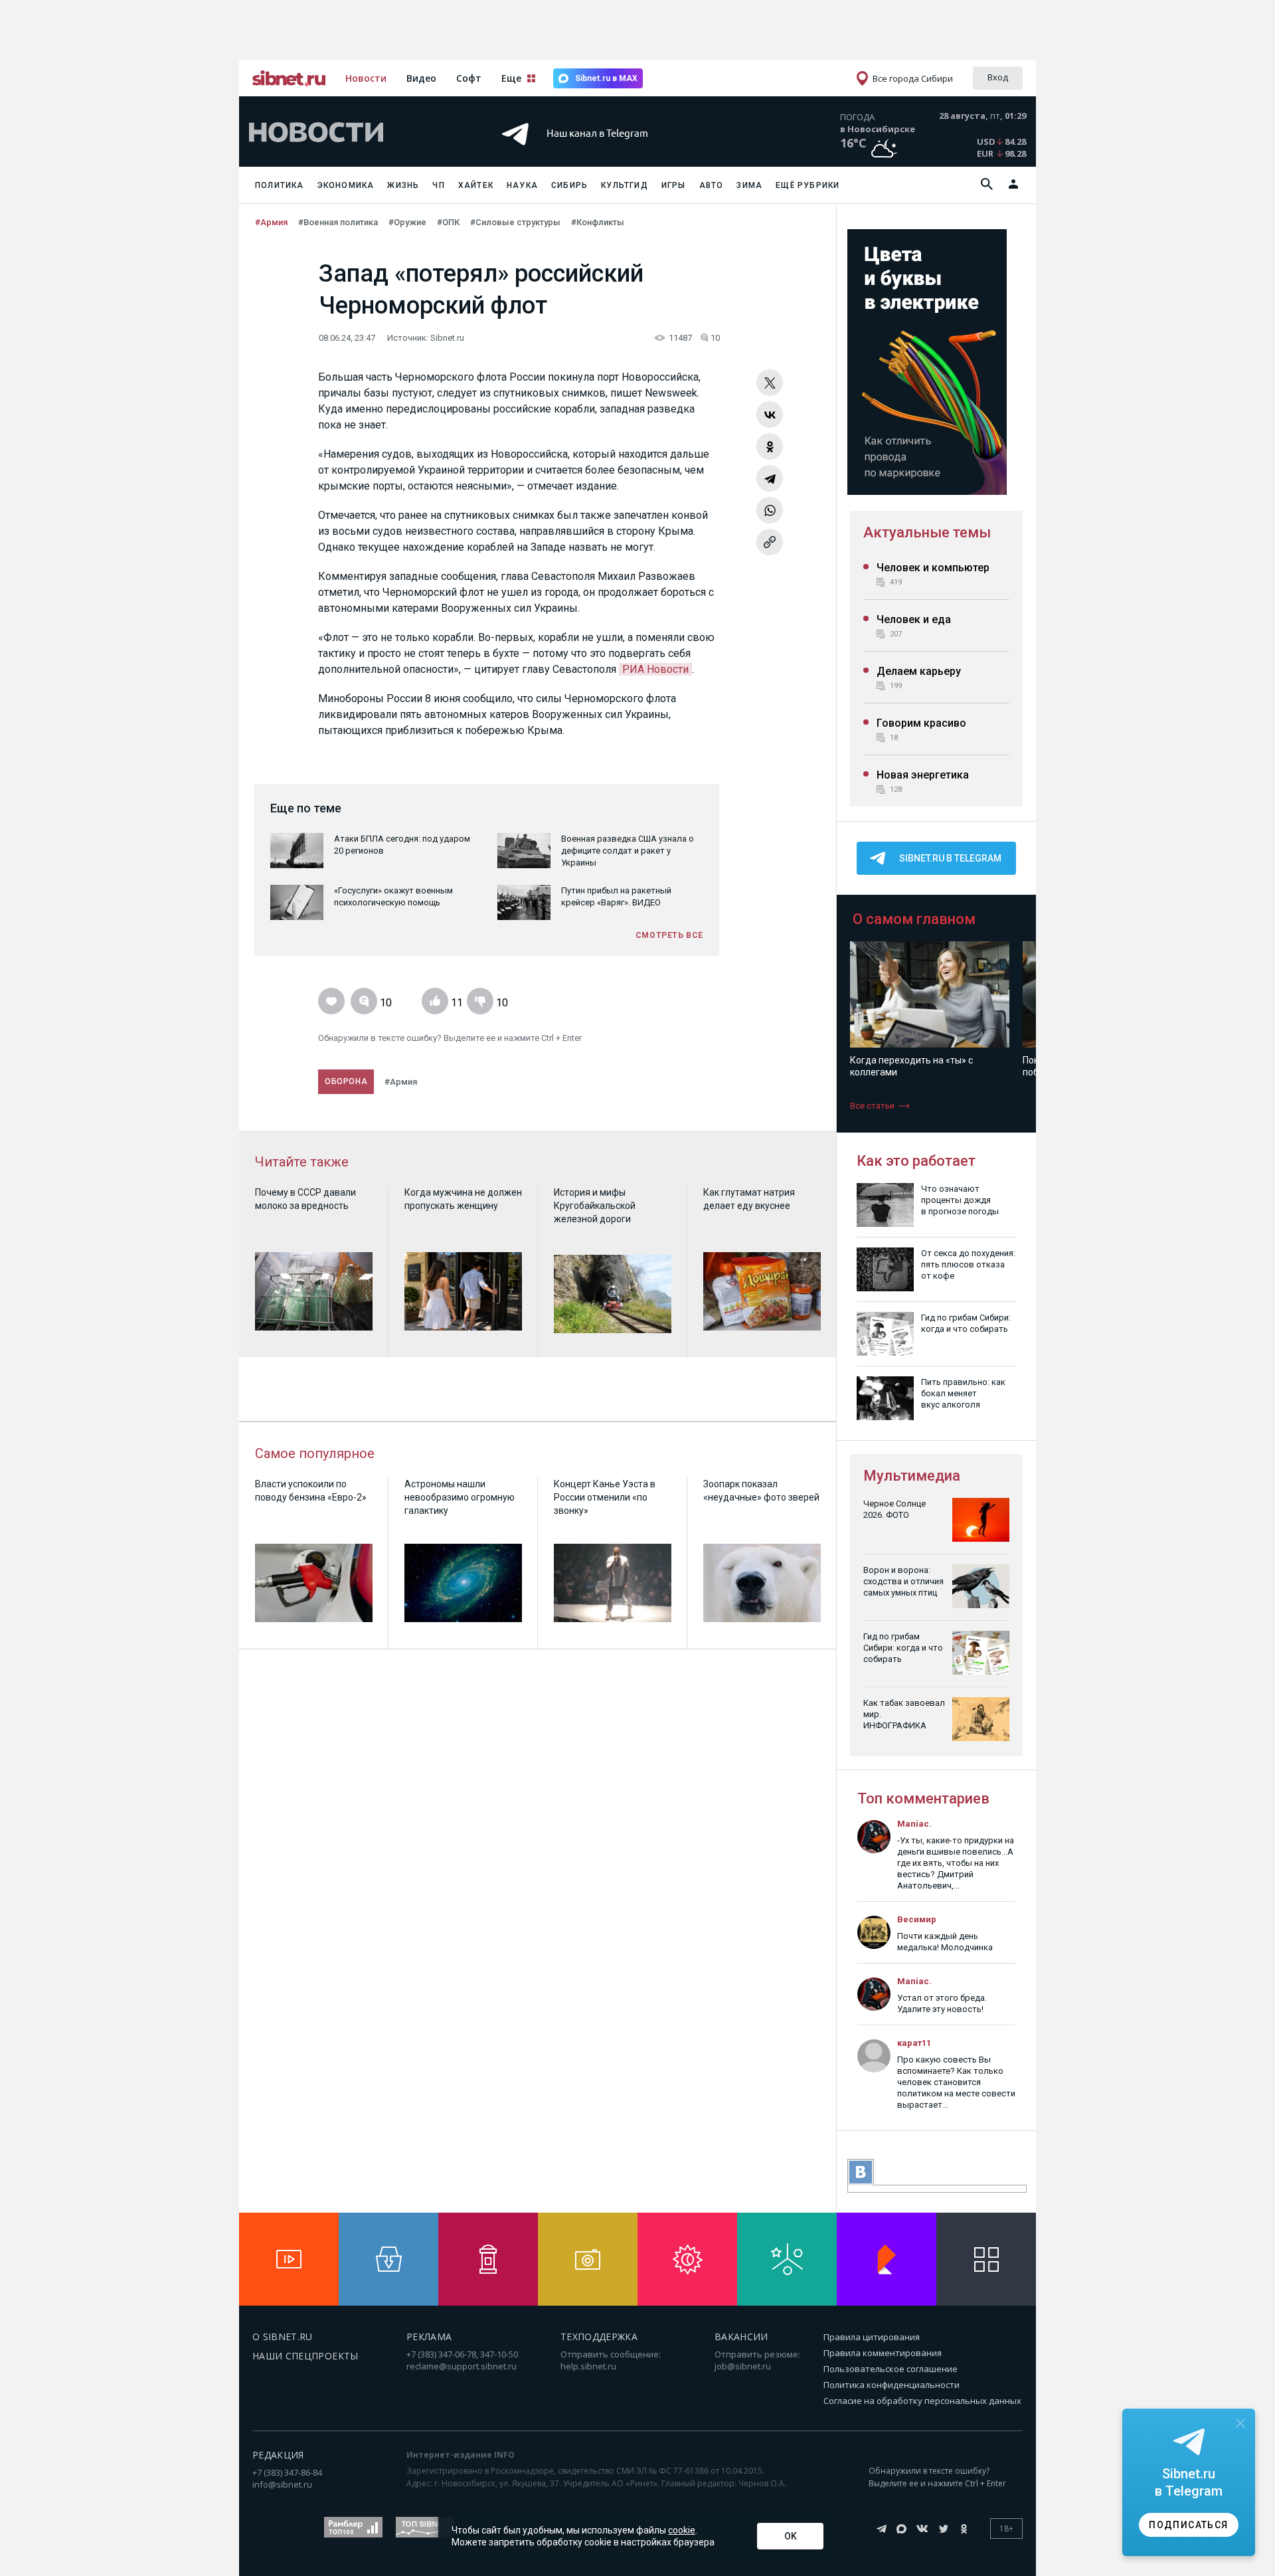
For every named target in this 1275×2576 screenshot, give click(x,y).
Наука (522, 185)
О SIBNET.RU (283, 2337)
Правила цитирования (872, 2337)
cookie (682, 2530)
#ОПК (448, 222)
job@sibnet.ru (743, 2366)
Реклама (429, 2337)
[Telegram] (770, 478)
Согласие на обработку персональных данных (922, 2401)
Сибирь (569, 185)
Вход (998, 77)
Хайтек (476, 185)
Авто (712, 185)
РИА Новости (655, 669)
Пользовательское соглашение (891, 2369)
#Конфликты (598, 222)
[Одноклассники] (770, 446)
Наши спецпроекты (305, 2356)
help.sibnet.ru (588, 2366)
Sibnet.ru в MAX (606, 78)
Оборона (346, 1081)
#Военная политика (338, 222)
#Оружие (407, 222)
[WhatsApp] (770, 510)
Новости (366, 78)
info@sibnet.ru (282, 2484)
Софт (469, 78)
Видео (421, 78)
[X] (770, 383)
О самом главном (914, 919)
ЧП (438, 185)
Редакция (278, 2455)
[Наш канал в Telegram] (614, 152)
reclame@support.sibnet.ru (462, 2366)
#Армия (271, 222)
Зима (749, 185)
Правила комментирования (883, 2353)
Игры (674, 185)
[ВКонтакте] (770, 414)
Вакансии (741, 2337)
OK (791, 2536)
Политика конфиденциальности (892, 2385)
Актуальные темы (927, 532)
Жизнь (403, 185)
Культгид (625, 185)
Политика (280, 185)
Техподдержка (599, 2337)
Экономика (346, 185)
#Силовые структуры (515, 222)
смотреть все (669, 935)
